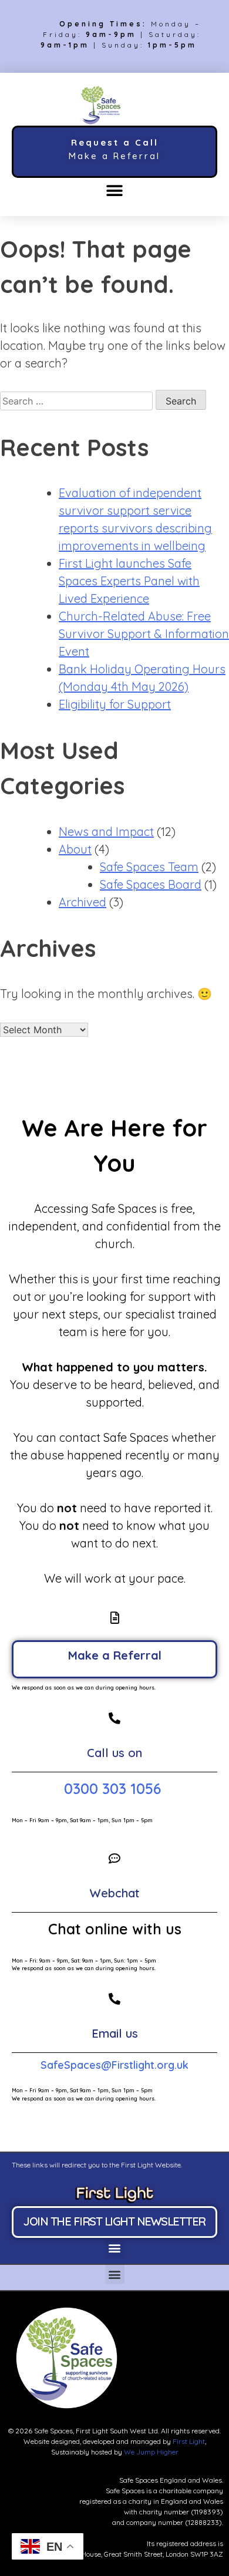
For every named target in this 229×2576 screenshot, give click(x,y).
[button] (115, 191)
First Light (189, 2441)
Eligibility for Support (115, 704)
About (75, 849)
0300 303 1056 (114, 1788)
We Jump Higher (151, 2452)
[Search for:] (78, 400)
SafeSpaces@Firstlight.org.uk (114, 2065)
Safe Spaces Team (149, 867)
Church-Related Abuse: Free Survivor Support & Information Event (144, 634)
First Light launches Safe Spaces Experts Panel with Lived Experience (129, 581)
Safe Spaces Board (151, 884)
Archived (82, 902)
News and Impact (106, 832)
